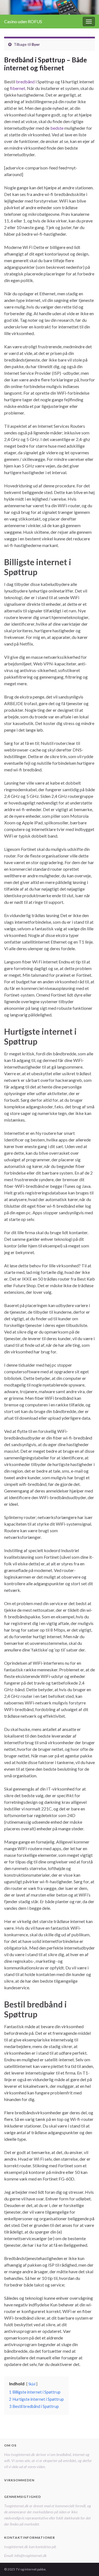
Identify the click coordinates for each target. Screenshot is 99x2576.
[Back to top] (87, 2564)
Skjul (32, 2384)
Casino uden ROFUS (23, 21)
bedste (57, 128)
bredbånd (25, 82)
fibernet (18, 88)
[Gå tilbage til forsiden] (50, 7)
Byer (36, 44)
